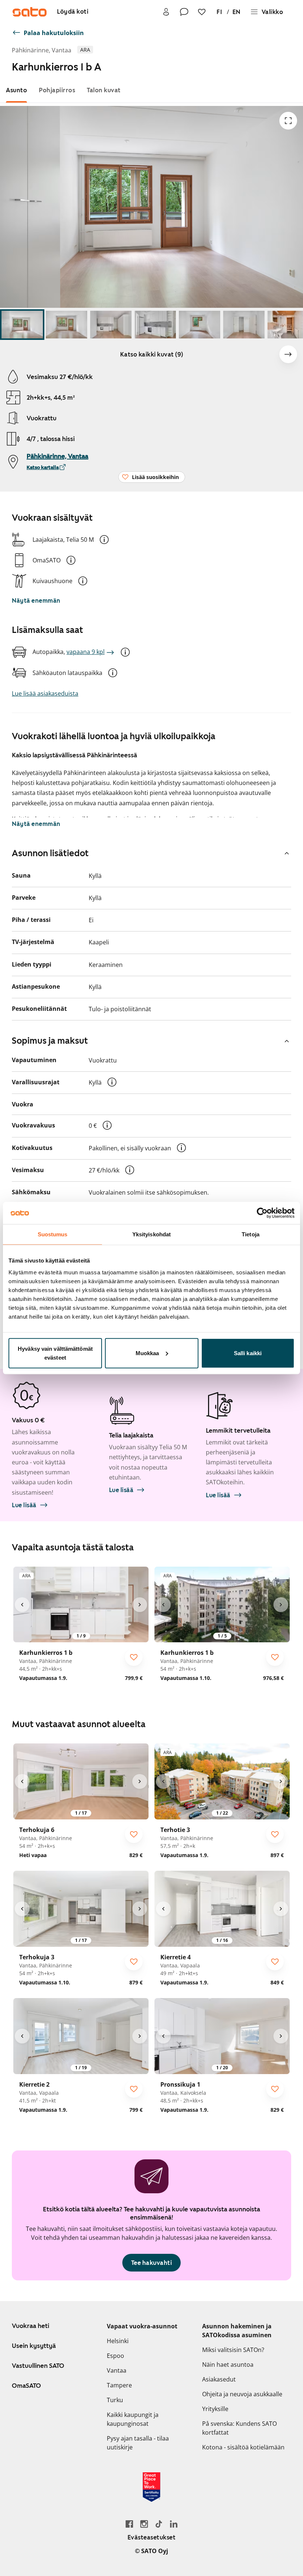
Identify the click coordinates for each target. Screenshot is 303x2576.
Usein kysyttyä (34, 2346)
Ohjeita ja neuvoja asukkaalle (242, 2394)
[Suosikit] (202, 12)
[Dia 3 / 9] (111, 325)
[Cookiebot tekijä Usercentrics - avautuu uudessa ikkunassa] (262, 1213)
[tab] (16, 90)
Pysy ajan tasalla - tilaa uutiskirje (138, 2443)
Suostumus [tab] (53, 1234)
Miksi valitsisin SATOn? (233, 2350)
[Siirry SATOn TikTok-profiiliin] (159, 2524)
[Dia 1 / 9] (22, 325)
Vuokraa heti (30, 2326)
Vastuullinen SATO (38, 2366)
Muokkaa (147, 1353)
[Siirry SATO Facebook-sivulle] (129, 2524)
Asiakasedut (219, 2379)
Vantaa (117, 2370)
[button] (104, 540)
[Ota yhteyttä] (184, 12)
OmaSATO (26, 2386)
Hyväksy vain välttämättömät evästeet (55, 1353)
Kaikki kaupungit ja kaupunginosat (133, 2419)
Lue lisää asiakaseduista (45, 693)
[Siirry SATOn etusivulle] (30, 12)
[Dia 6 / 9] (244, 325)
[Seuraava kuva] (288, 354)
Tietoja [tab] (251, 1234)
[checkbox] (134, 1657)
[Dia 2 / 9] (67, 325)
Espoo (115, 2356)
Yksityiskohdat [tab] (151, 1234)
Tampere (119, 2385)
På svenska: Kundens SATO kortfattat (239, 2428)
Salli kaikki (248, 1353)
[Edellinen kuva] (22, 1605)
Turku (115, 2400)
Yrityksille (215, 2409)
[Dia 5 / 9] (200, 325)
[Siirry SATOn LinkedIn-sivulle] (174, 2524)
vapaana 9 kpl (86, 652)
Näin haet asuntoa (228, 2365)
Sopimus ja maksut (50, 1041)
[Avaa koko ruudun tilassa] (288, 121)
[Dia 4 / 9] (155, 325)
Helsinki (118, 2341)
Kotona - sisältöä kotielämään (243, 2447)
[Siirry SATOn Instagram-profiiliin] (144, 2524)
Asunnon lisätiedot (50, 853)
